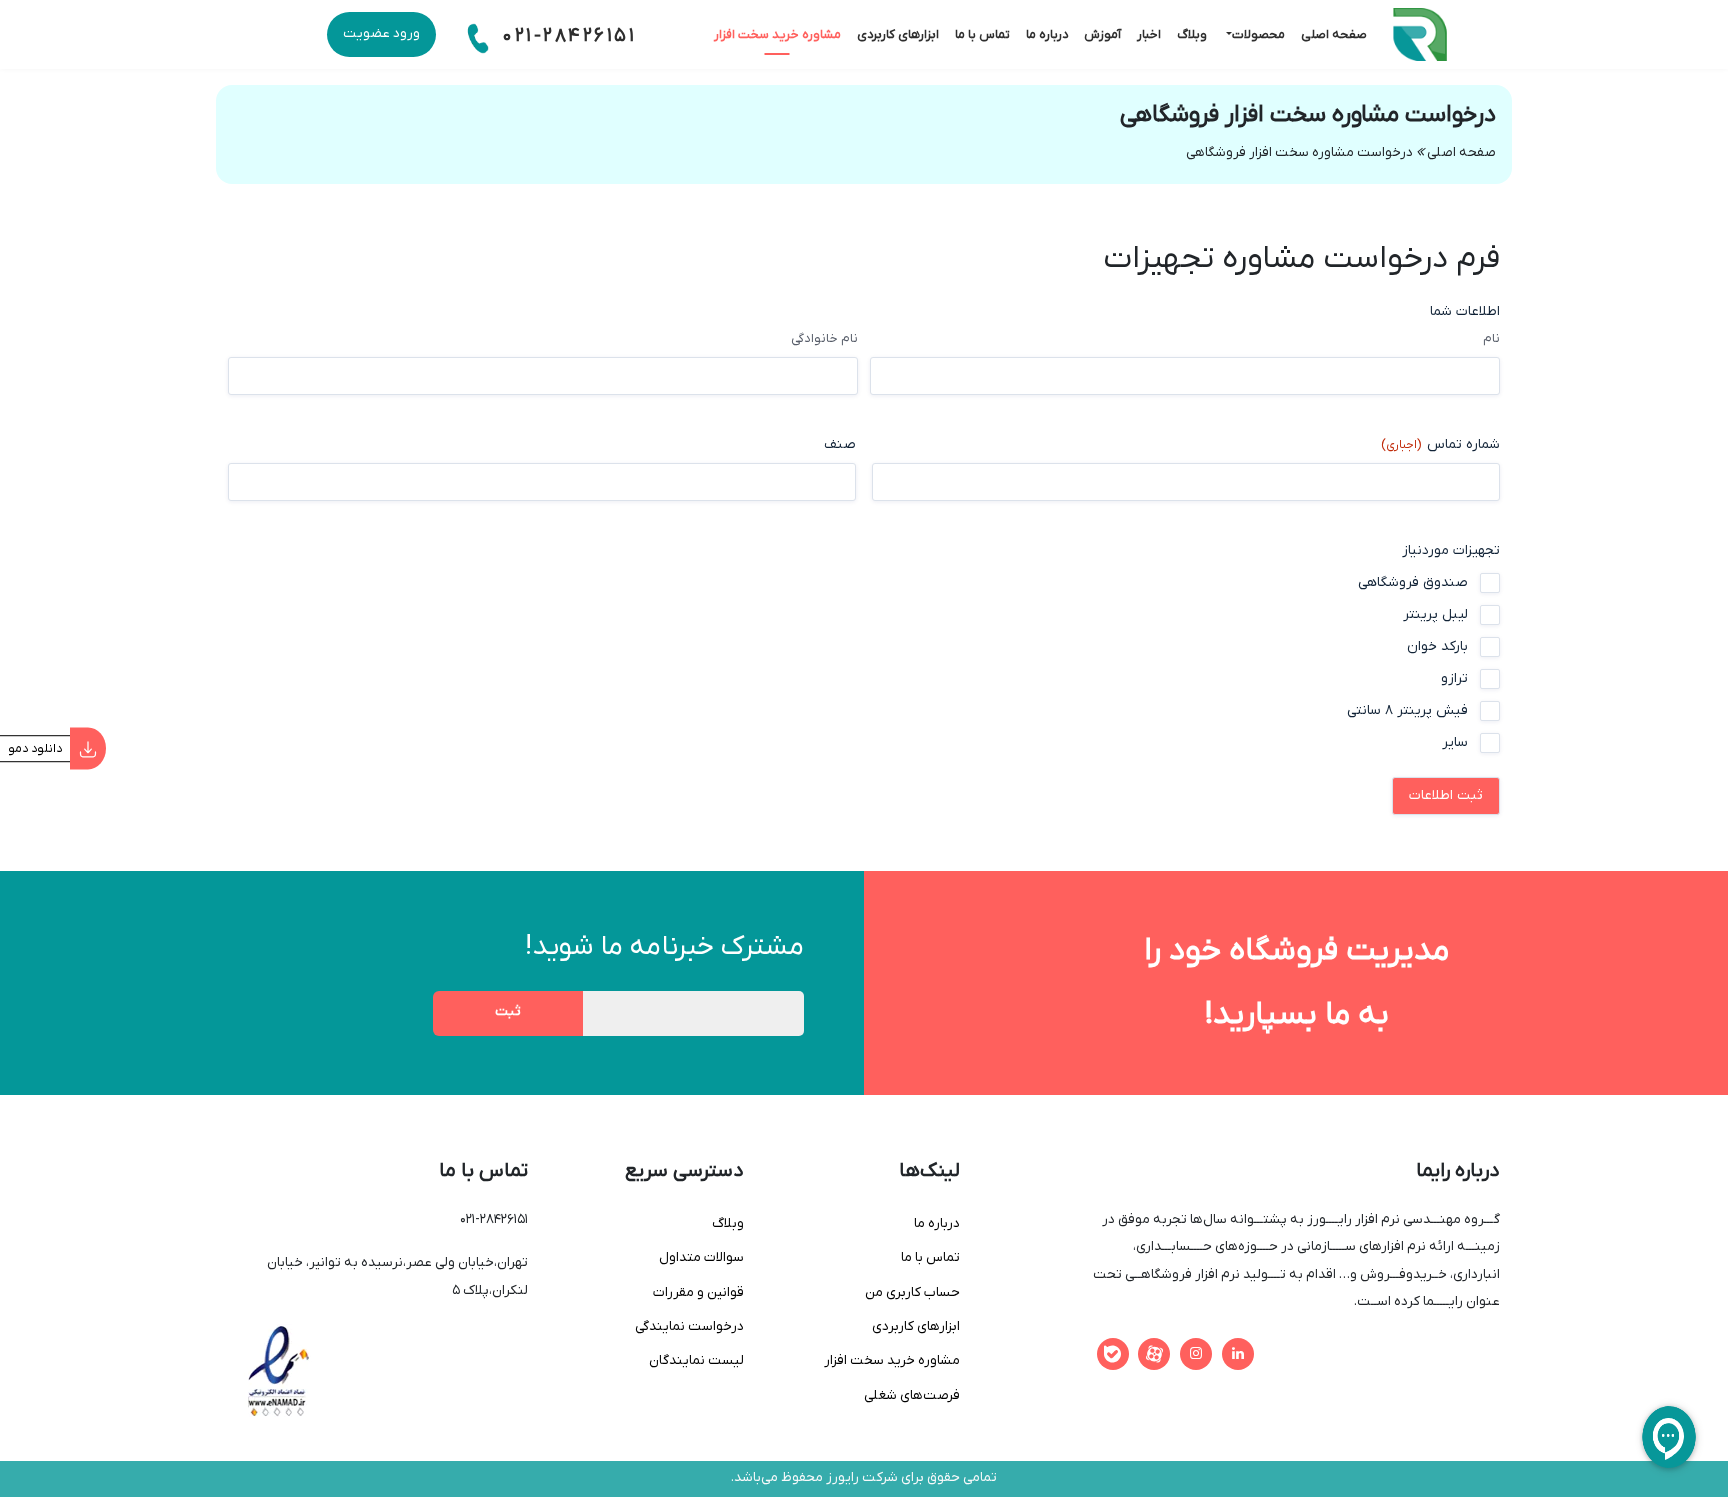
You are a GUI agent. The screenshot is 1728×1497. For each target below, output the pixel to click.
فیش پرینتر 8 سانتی (1407, 710)
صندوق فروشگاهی (1413, 582)
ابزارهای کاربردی (898, 34)
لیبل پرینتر (1435, 614)
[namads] (278, 1371)
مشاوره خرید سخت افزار (777, 34)
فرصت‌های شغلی (912, 1396)
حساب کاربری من (912, 1293)
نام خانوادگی (824, 338)
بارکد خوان (1437, 646)
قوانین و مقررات (698, 1293)
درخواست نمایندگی (689, 1327)
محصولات (1258, 34)
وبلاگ (1192, 34)
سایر (1455, 742)
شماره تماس (1440, 444)
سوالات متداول (701, 1258)
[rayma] (1445, 34)
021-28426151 (566, 36)
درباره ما (1047, 34)
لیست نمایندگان (696, 1361)
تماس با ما (982, 34)
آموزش (1102, 34)
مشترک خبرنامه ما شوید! (664, 947)
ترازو (1454, 678)
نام (1491, 338)
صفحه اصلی (1334, 34)
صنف (840, 444)
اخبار (1149, 34)
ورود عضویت (381, 34)
